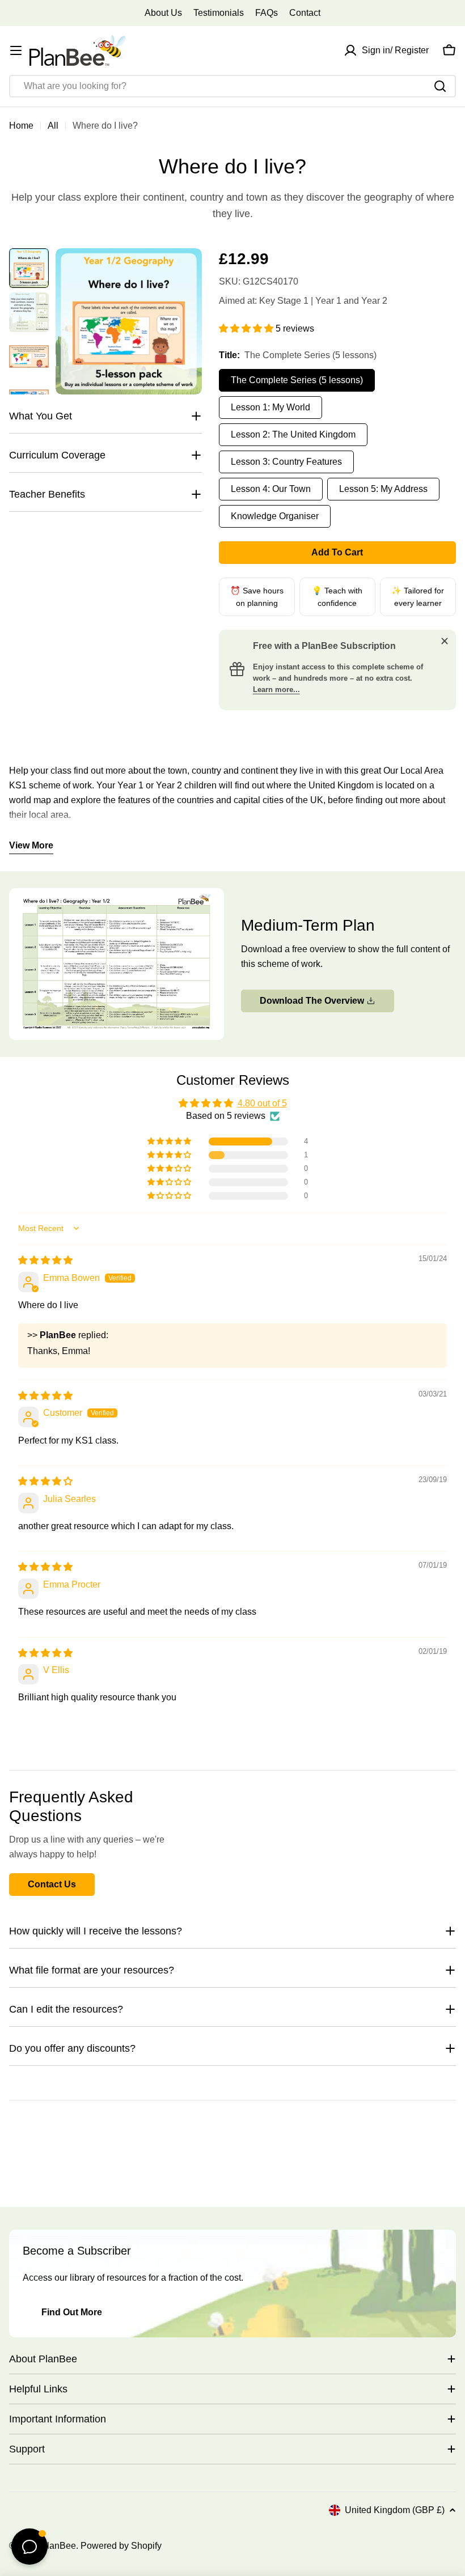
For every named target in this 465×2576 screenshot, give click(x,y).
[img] (45, 1260)
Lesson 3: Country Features (286, 462)
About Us (163, 13)
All (53, 126)
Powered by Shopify (121, 2546)
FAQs (267, 13)
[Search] (440, 86)
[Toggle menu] (16, 50)
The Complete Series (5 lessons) (297, 380)
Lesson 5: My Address (383, 489)
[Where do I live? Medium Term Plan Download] (117, 895)
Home (21, 126)
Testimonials (219, 13)
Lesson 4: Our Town (271, 489)
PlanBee (58, 2546)
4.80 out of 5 (262, 1103)
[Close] (445, 641)
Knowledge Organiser (275, 516)
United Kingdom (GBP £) (395, 2510)
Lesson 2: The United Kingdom (293, 434)
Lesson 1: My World (270, 407)
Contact (305, 13)
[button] (247, 328)
